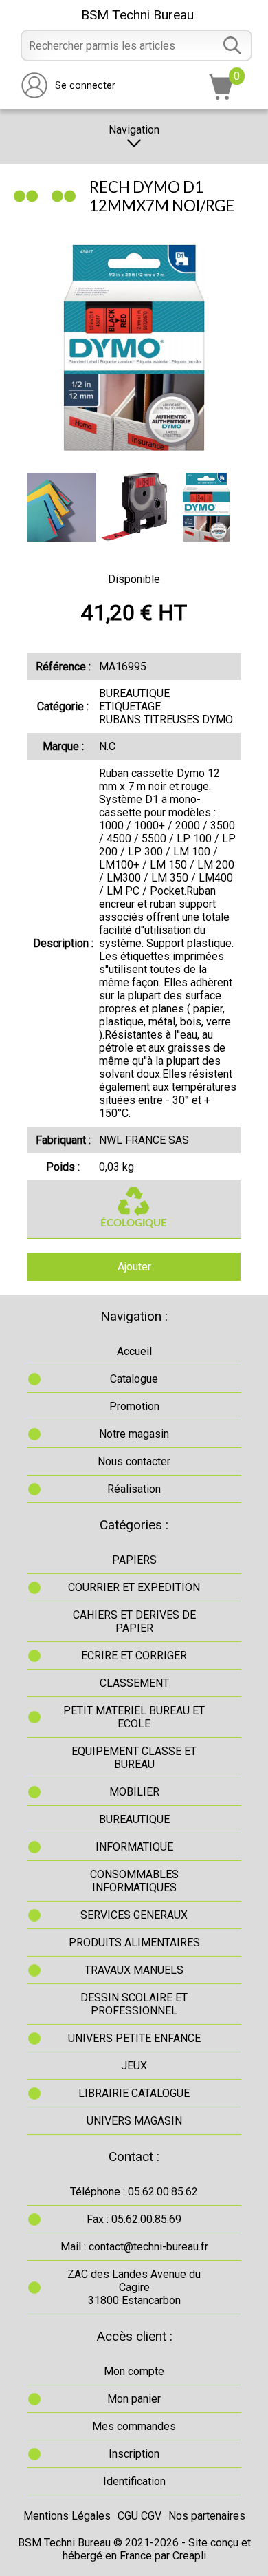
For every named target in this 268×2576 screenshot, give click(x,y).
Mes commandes (134, 2426)
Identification (134, 2481)
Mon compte (134, 2371)
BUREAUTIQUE (134, 1819)
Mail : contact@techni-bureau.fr (134, 2247)
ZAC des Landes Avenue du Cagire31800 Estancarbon (134, 2287)
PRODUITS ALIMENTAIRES (134, 1942)
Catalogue (134, 1379)
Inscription (134, 2454)
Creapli (189, 2556)
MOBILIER (134, 1792)
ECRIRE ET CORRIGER (134, 1656)
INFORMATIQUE (134, 1847)
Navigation (134, 130)
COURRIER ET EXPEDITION (134, 1587)
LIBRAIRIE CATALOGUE (134, 2093)
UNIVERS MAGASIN (134, 2121)
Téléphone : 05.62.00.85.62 (134, 2192)
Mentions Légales (67, 2516)
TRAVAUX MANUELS (134, 1970)
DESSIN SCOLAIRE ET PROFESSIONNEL (134, 2004)
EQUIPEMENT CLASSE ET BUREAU (134, 1758)
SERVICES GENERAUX (134, 1915)
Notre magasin (134, 1434)
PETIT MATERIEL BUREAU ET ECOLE (134, 1717)
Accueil (134, 1351)
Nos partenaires (207, 2516)
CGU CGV (139, 2516)
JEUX (134, 2066)
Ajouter (134, 1267)
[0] (221, 96)
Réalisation (134, 1489)
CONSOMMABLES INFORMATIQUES (134, 1881)
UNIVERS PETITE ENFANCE (134, 2038)
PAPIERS (134, 1560)
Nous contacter (134, 1461)
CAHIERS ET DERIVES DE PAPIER (134, 1621)
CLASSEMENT (134, 1683)
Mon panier (134, 2399)
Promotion (134, 1406)
